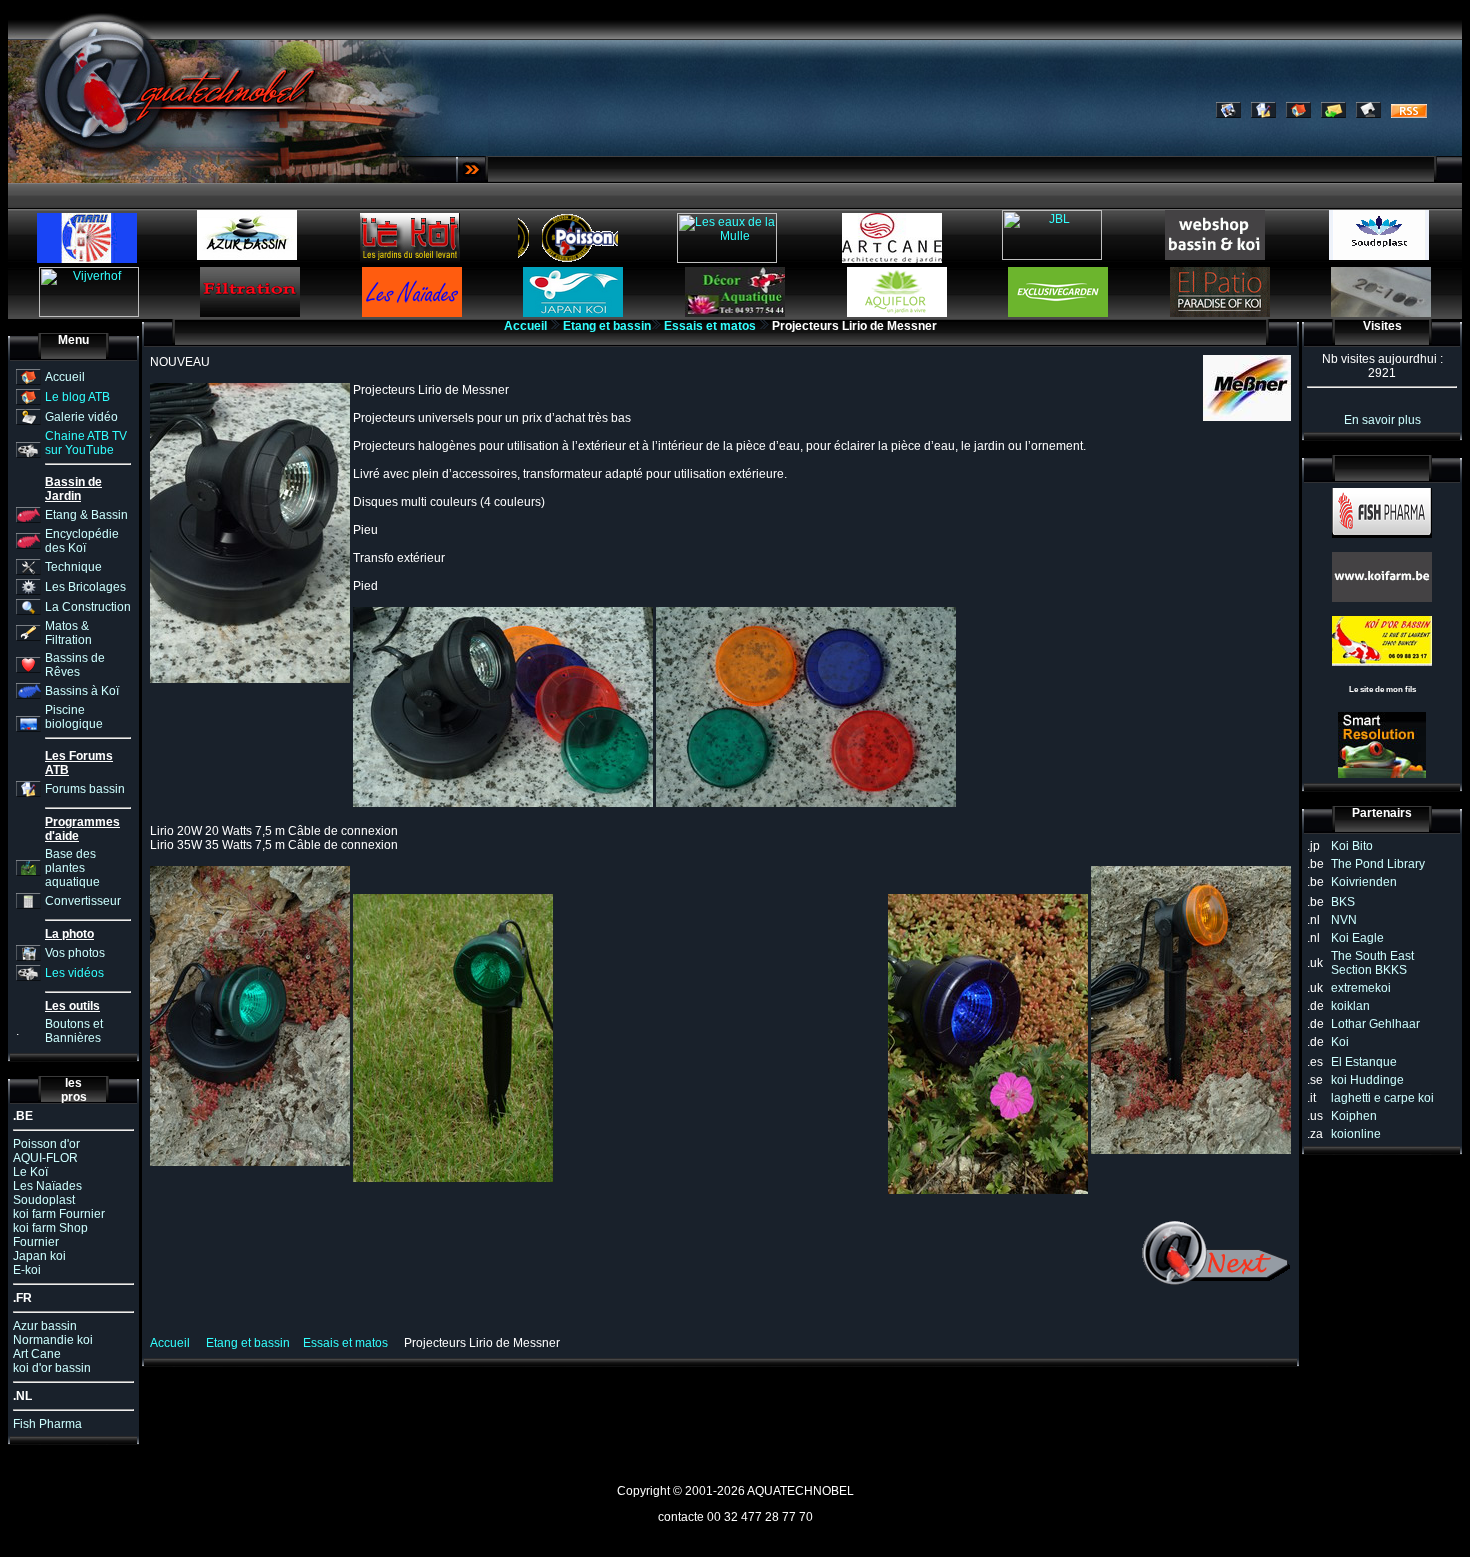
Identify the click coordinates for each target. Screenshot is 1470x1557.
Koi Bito (1352, 846)
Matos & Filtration (68, 633)
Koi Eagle (1357, 938)
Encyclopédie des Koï (82, 541)
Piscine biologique (74, 717)
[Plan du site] (1368, 114)
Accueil (65, 377)
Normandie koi (53, 1340)
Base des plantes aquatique (72, 868)
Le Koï (30, 1172)
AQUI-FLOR (45, 1158)
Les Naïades (47, 1186)
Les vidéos (74, 973)
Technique (73, 567)
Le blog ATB (77, 397)
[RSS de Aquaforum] (1409, 114)
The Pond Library (1378, 864)
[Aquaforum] (1263, 114)
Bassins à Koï (82, 691)
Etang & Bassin (86, 515)
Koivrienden (1364, 882)
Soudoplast (44, 1200)
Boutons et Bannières (74, 1031)
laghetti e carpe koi (1382, 1098)
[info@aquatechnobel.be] (1333, 114)
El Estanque (1364, 1062)
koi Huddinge (1367, 1080)
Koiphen (1354, 1116)
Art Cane (37, 1354)
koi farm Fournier (59, 1214)
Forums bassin (85, 789)
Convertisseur (83, 901)
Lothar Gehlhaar (1375, 1024)
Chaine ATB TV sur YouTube (86, 443)
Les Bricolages (85, 587)
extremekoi (1361, 988)
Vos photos (75, 953)
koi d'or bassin (52, 1368)
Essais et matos (710, 326)
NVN (1344, 920)
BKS (1343, 902)
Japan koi (39, 1256)
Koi (1340, 1042)
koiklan (1350, 1006)
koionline (1356, 1134)
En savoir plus (1382, 420)
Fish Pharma (47, 1424)
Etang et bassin (607, 326)
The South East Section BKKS (1372, 963)
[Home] (1298, 114)
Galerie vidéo (81, 417)
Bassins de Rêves (75, 665)
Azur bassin (45, 1326)
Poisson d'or (46, 1144)
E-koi (27, 1270)
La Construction (88, 607)
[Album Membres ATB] (1228, 114)
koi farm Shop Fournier (50, 1235)
